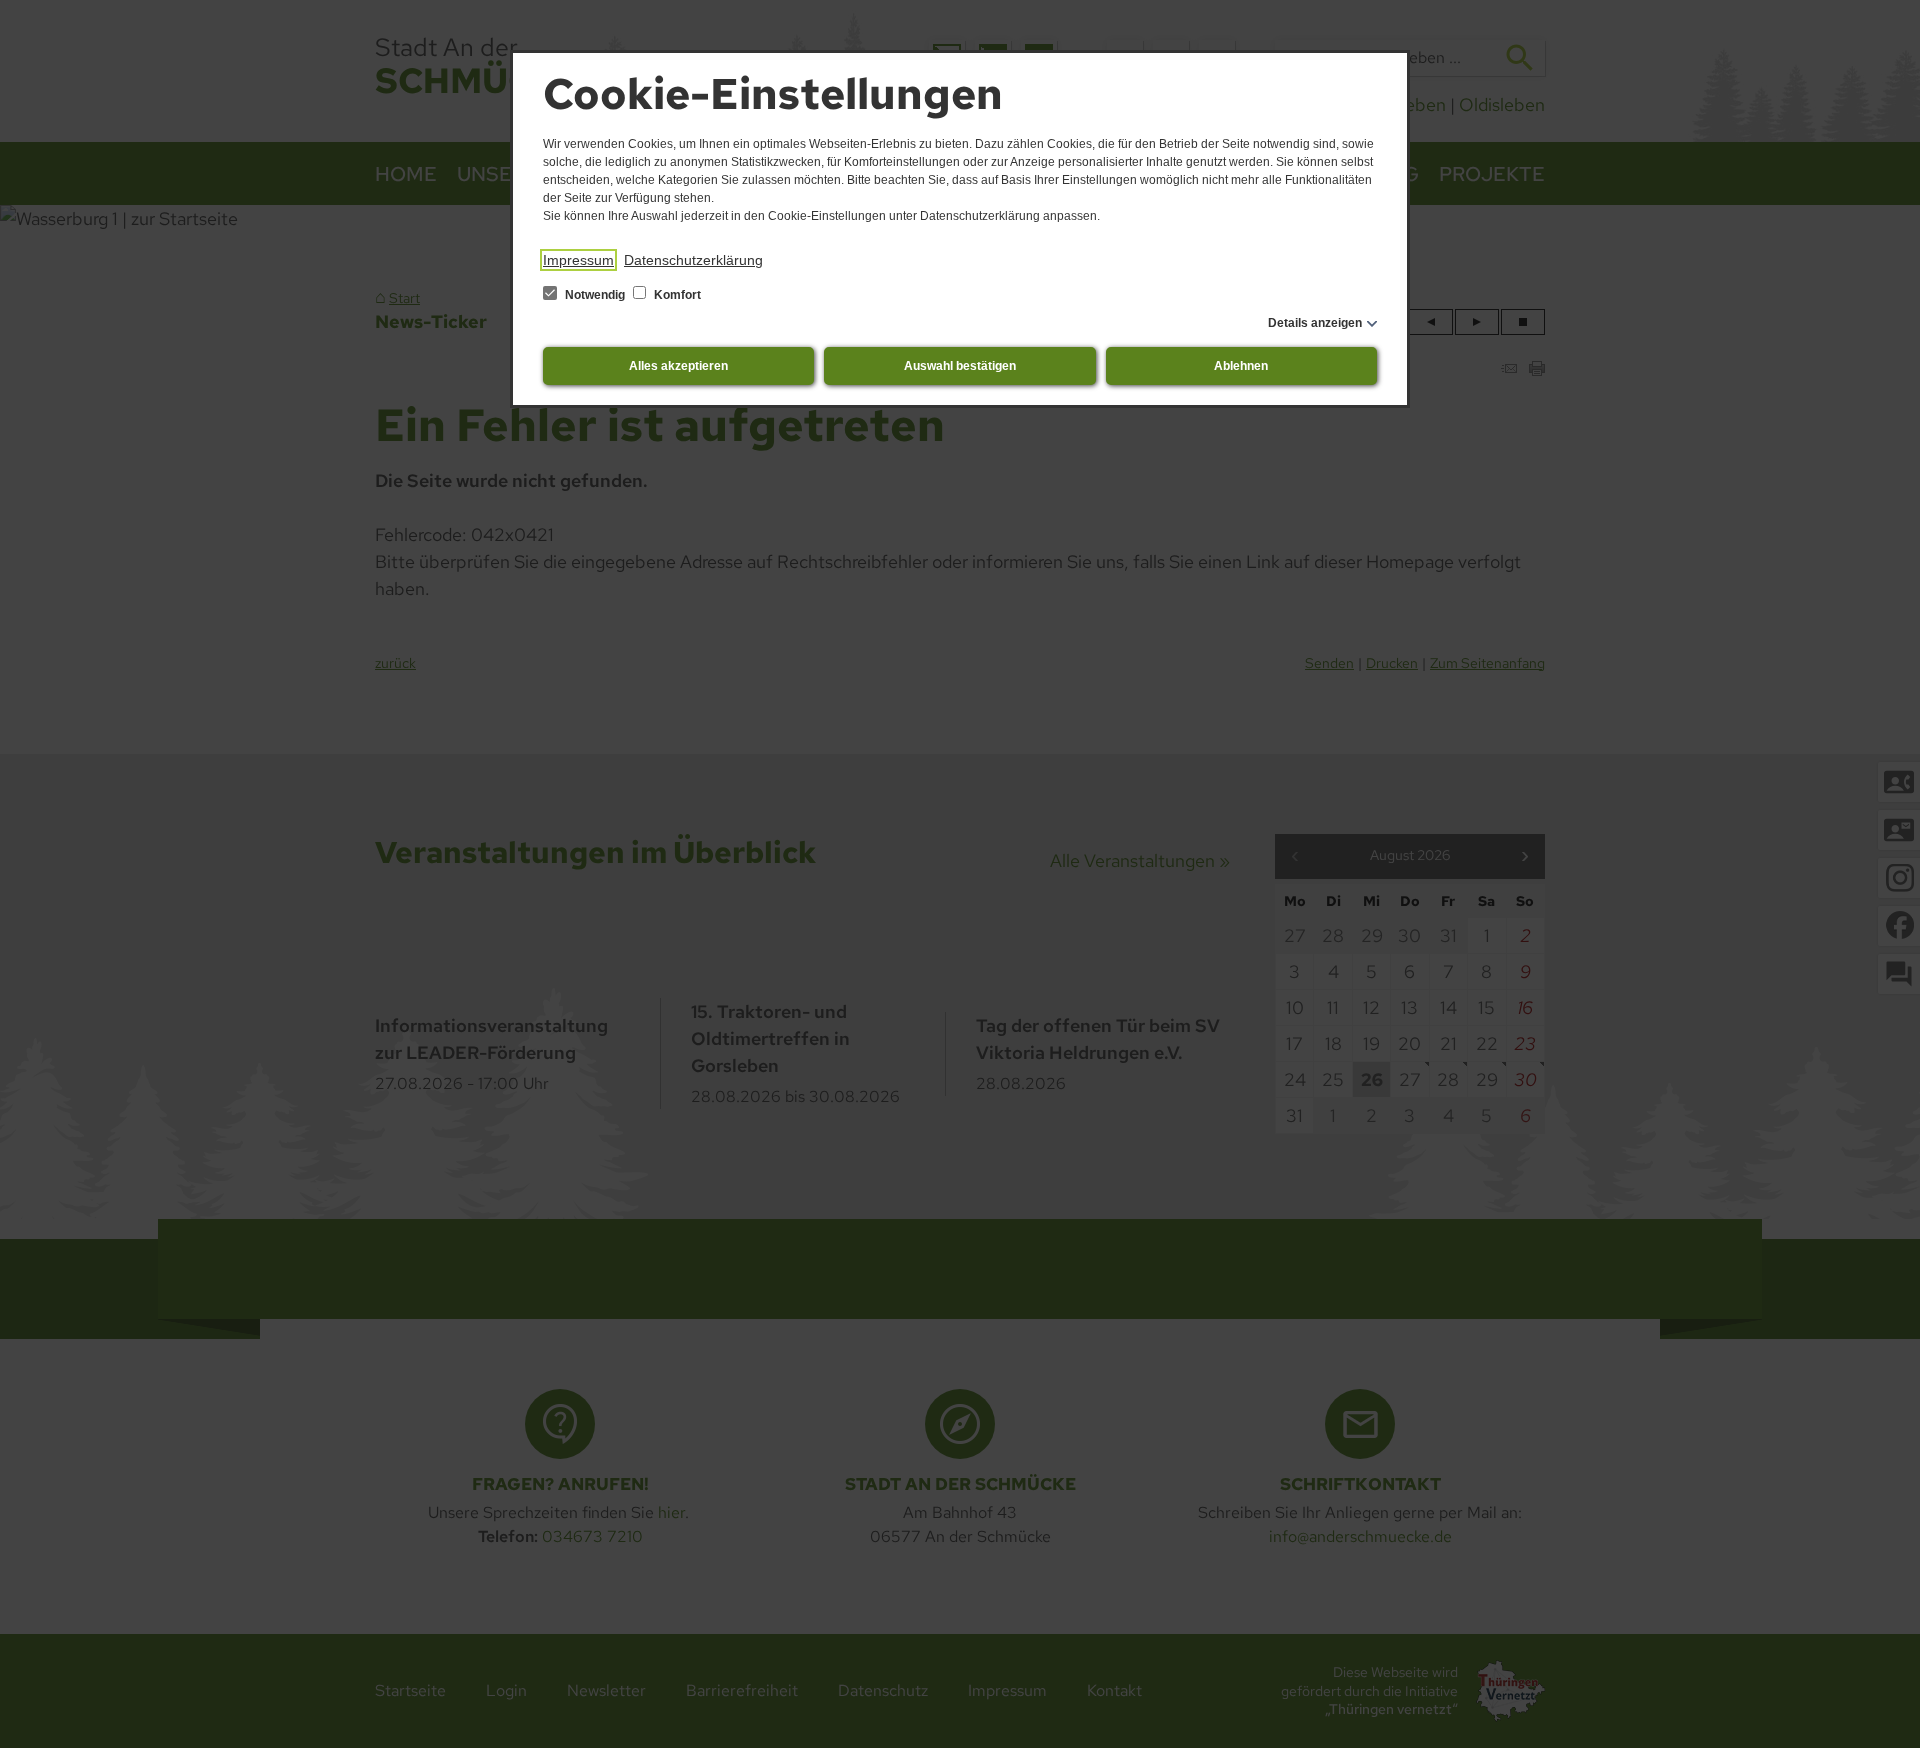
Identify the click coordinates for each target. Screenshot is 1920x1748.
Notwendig (595, 295)
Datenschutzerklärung (693, 260)
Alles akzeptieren (678, 366)
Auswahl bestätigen (960, 366)
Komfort (676, 295)
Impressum (578, 260)
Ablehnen (1241, 366)
